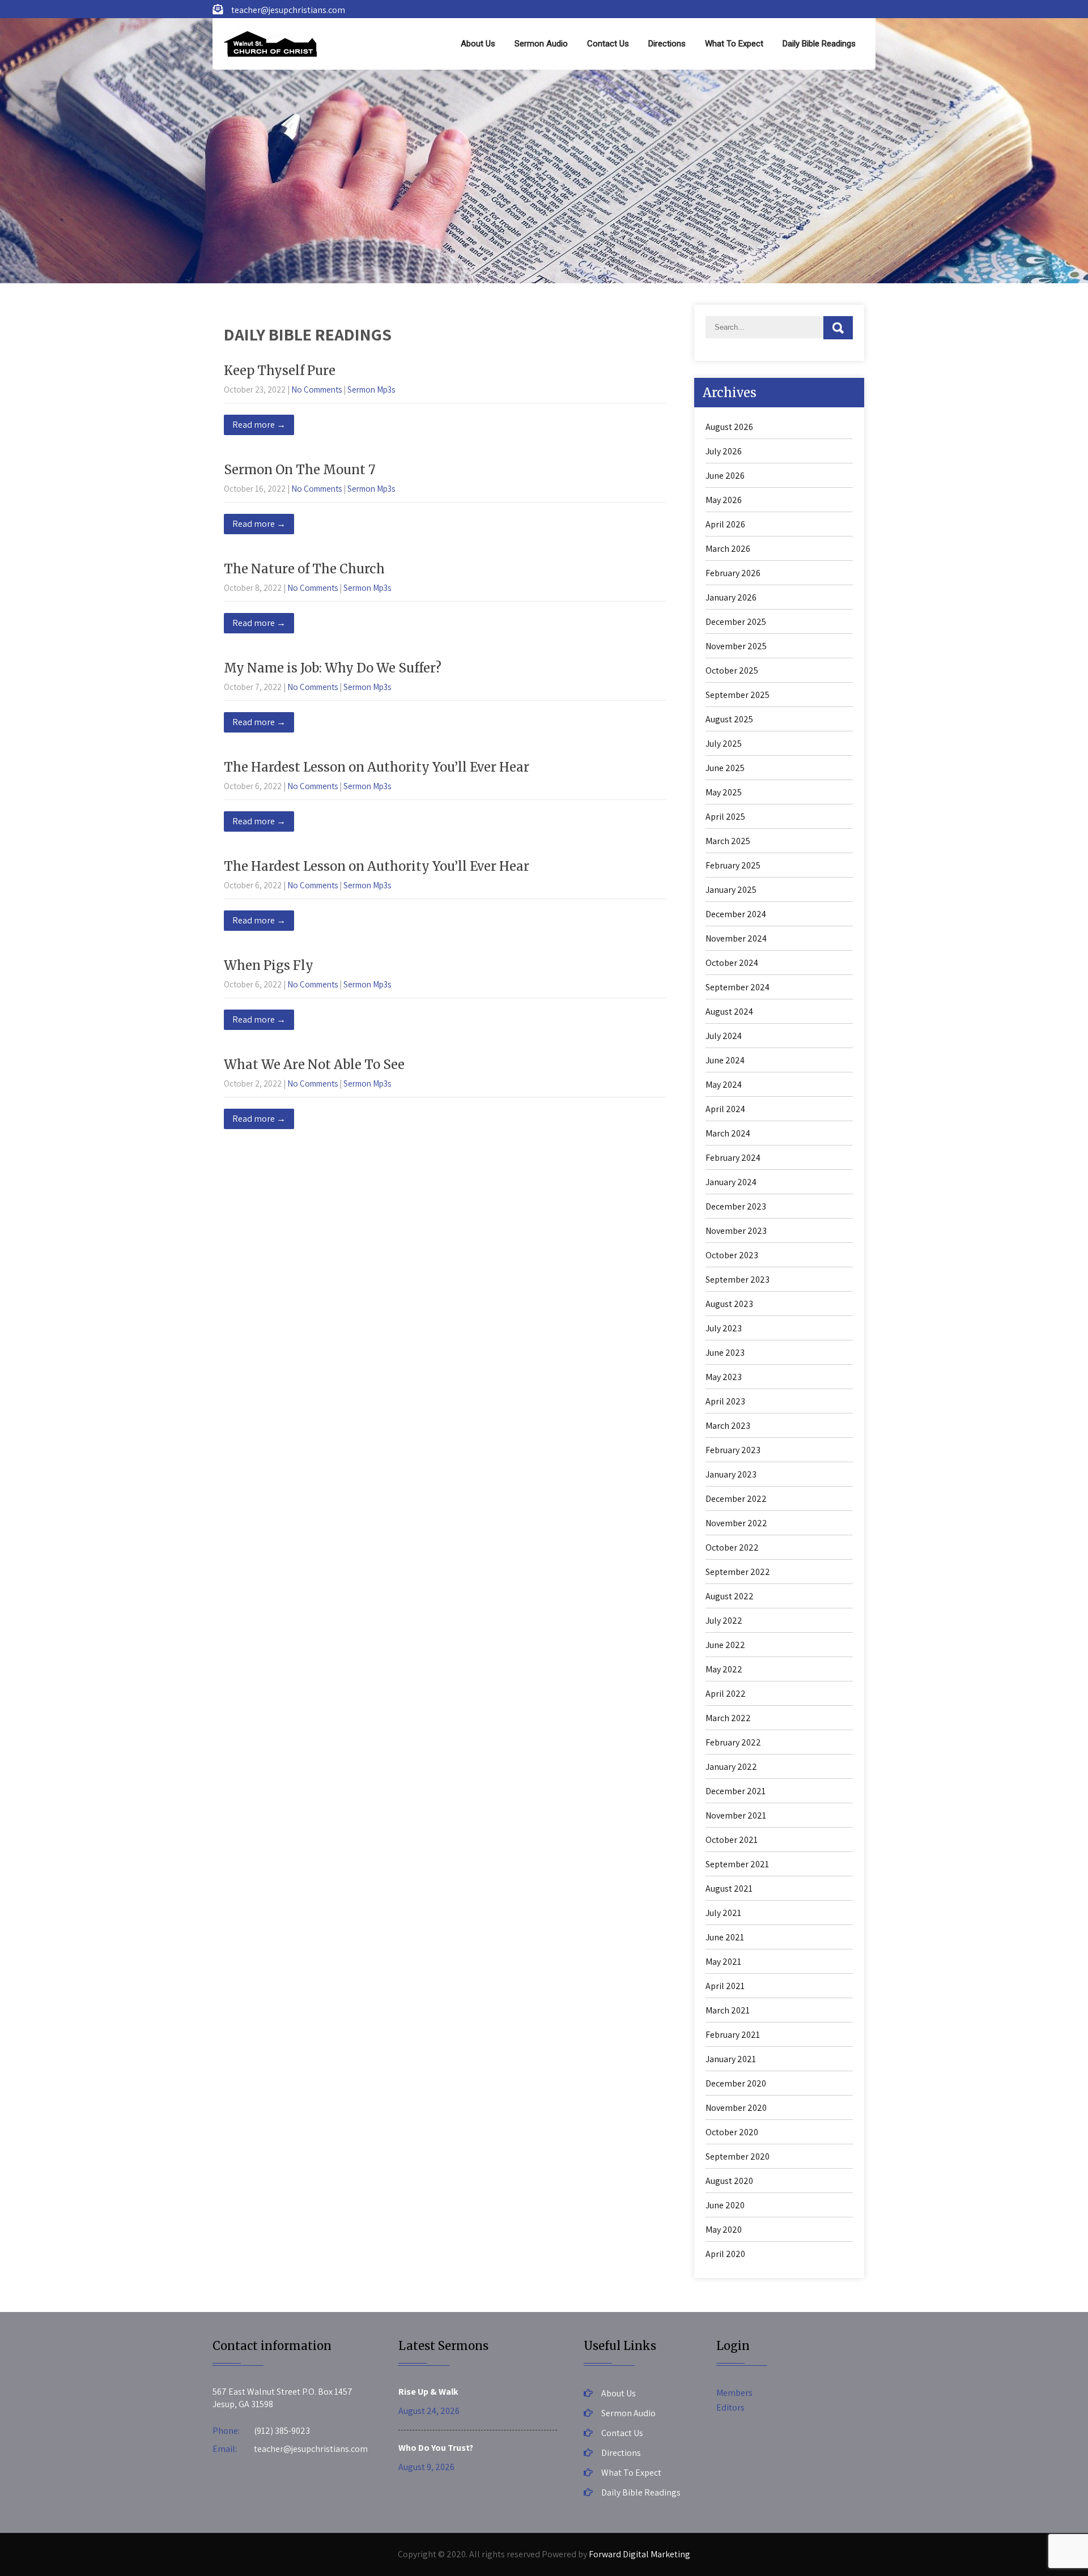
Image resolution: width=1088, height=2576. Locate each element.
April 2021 (725, 1986)
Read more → (259, 425)
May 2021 (723, 1962)
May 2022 (724, 1669)
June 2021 (725, 1937)
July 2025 (724, 744)
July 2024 (724, 1036)
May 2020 (724, 2230)
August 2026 (729, 427)
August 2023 (729, 1304)
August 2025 (729, 719)
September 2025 (738, 695)
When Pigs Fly (269, 965)
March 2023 (728, 1426)
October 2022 (732, 1547)
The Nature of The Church (304, 569)
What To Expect (734, 44)
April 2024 (725, 1109)
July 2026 (724, 451)
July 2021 (723, 1913)
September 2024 (738, 987)
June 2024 (725, 1060)
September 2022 (738, 1572)
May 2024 (724, 1085)
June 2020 (725, 2205)
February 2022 (733, 1742)
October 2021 (732, 1840)
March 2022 (728, 1718)
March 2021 (728, 2010)
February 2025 (733, 865)
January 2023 (731, 1474)
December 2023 (736, 1206)
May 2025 (724, 792)
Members (734, 2393)
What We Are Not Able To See (314, 1065)
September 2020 (738, 2156)
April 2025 (725, 817)
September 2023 (738, 1280)
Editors (730, 2407)
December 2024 (736, 914)
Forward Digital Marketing (639, 2554)
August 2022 (730, 1596)
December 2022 (736, 1499)
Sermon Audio (541, 44)
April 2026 (725, 524)
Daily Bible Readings (819, 44)
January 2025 (731, 890)
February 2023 (733, 1450)
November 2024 (736, 938)
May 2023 (724, 1377)
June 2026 (725, 476)
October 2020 (732, 2132)
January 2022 (731, 1767)
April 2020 (725, 2254)
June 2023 (725, 1353)
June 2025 (725, 768)
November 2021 (736, 1815)
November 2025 (736, 646)
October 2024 (732, 963)
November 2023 (736, 1231)
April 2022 (726, 1694)
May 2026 (724, 500)
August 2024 (729, 1012)
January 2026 (731, 597)
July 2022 (724, 1621)
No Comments (316, 389)
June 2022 (725, 1645)
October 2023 (732, 1255)
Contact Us (608, 44)
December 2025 (736, 622)
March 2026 (728, 549)
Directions (667, 44)
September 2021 (737, 1864)
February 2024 (733, 1158)
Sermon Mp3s (371, 389)
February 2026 (733, 573)
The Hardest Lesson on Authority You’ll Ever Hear (377, 767)
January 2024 (731, 1182)
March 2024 (728, 1133)
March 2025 (728, 841)
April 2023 (725, 1401)
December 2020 (736, 2083)
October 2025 (732, 670)
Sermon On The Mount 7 (300, 470)
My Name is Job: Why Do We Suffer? (333, 668)
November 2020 (736, 2108)
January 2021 (731, 2059)
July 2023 (724, 1328)
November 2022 (736, 1523)
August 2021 (729, 1889)
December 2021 (736, 1791)
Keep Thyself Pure (280, 371)
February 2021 (733, 2035)
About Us (478, 44)
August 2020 (729, 2181)
